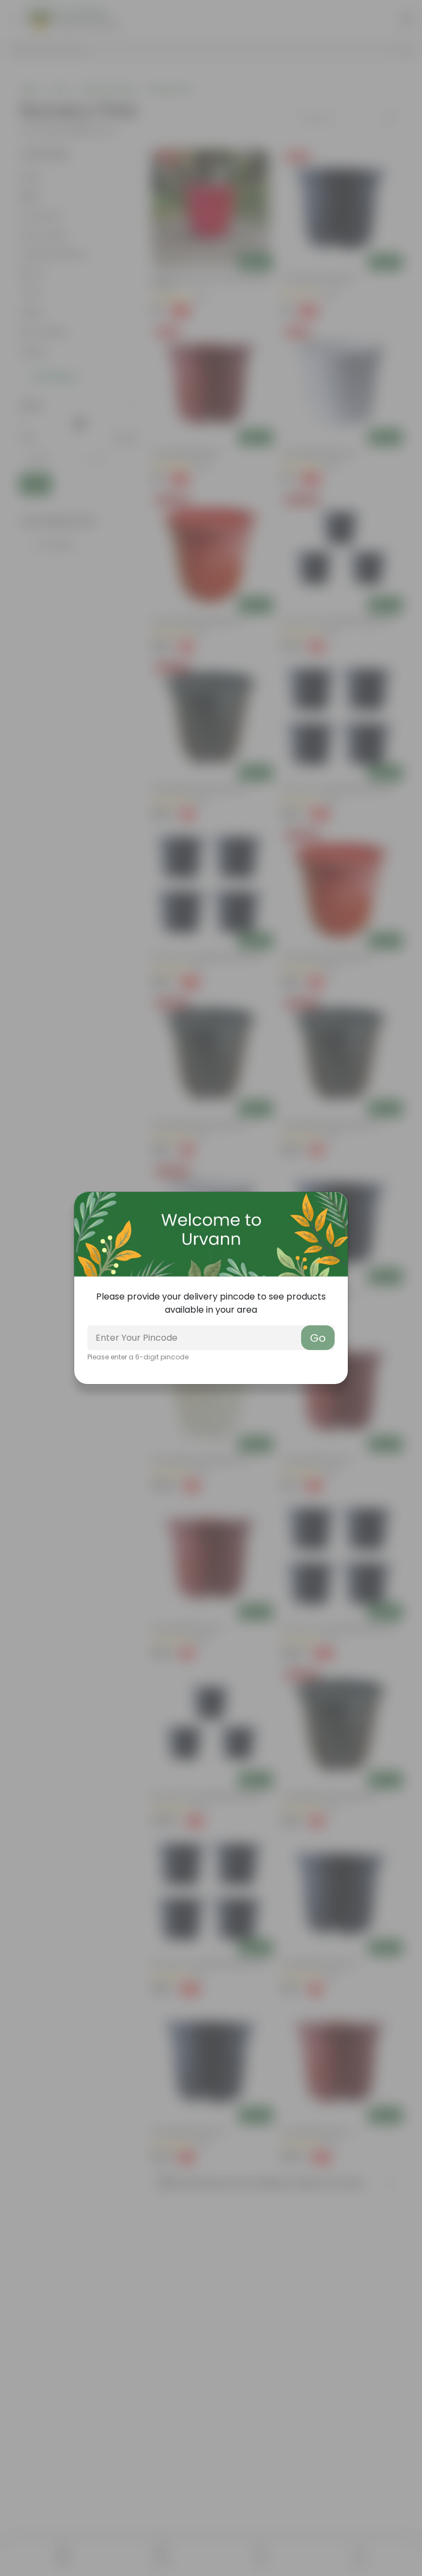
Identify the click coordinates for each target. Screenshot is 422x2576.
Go (318, 1338)
